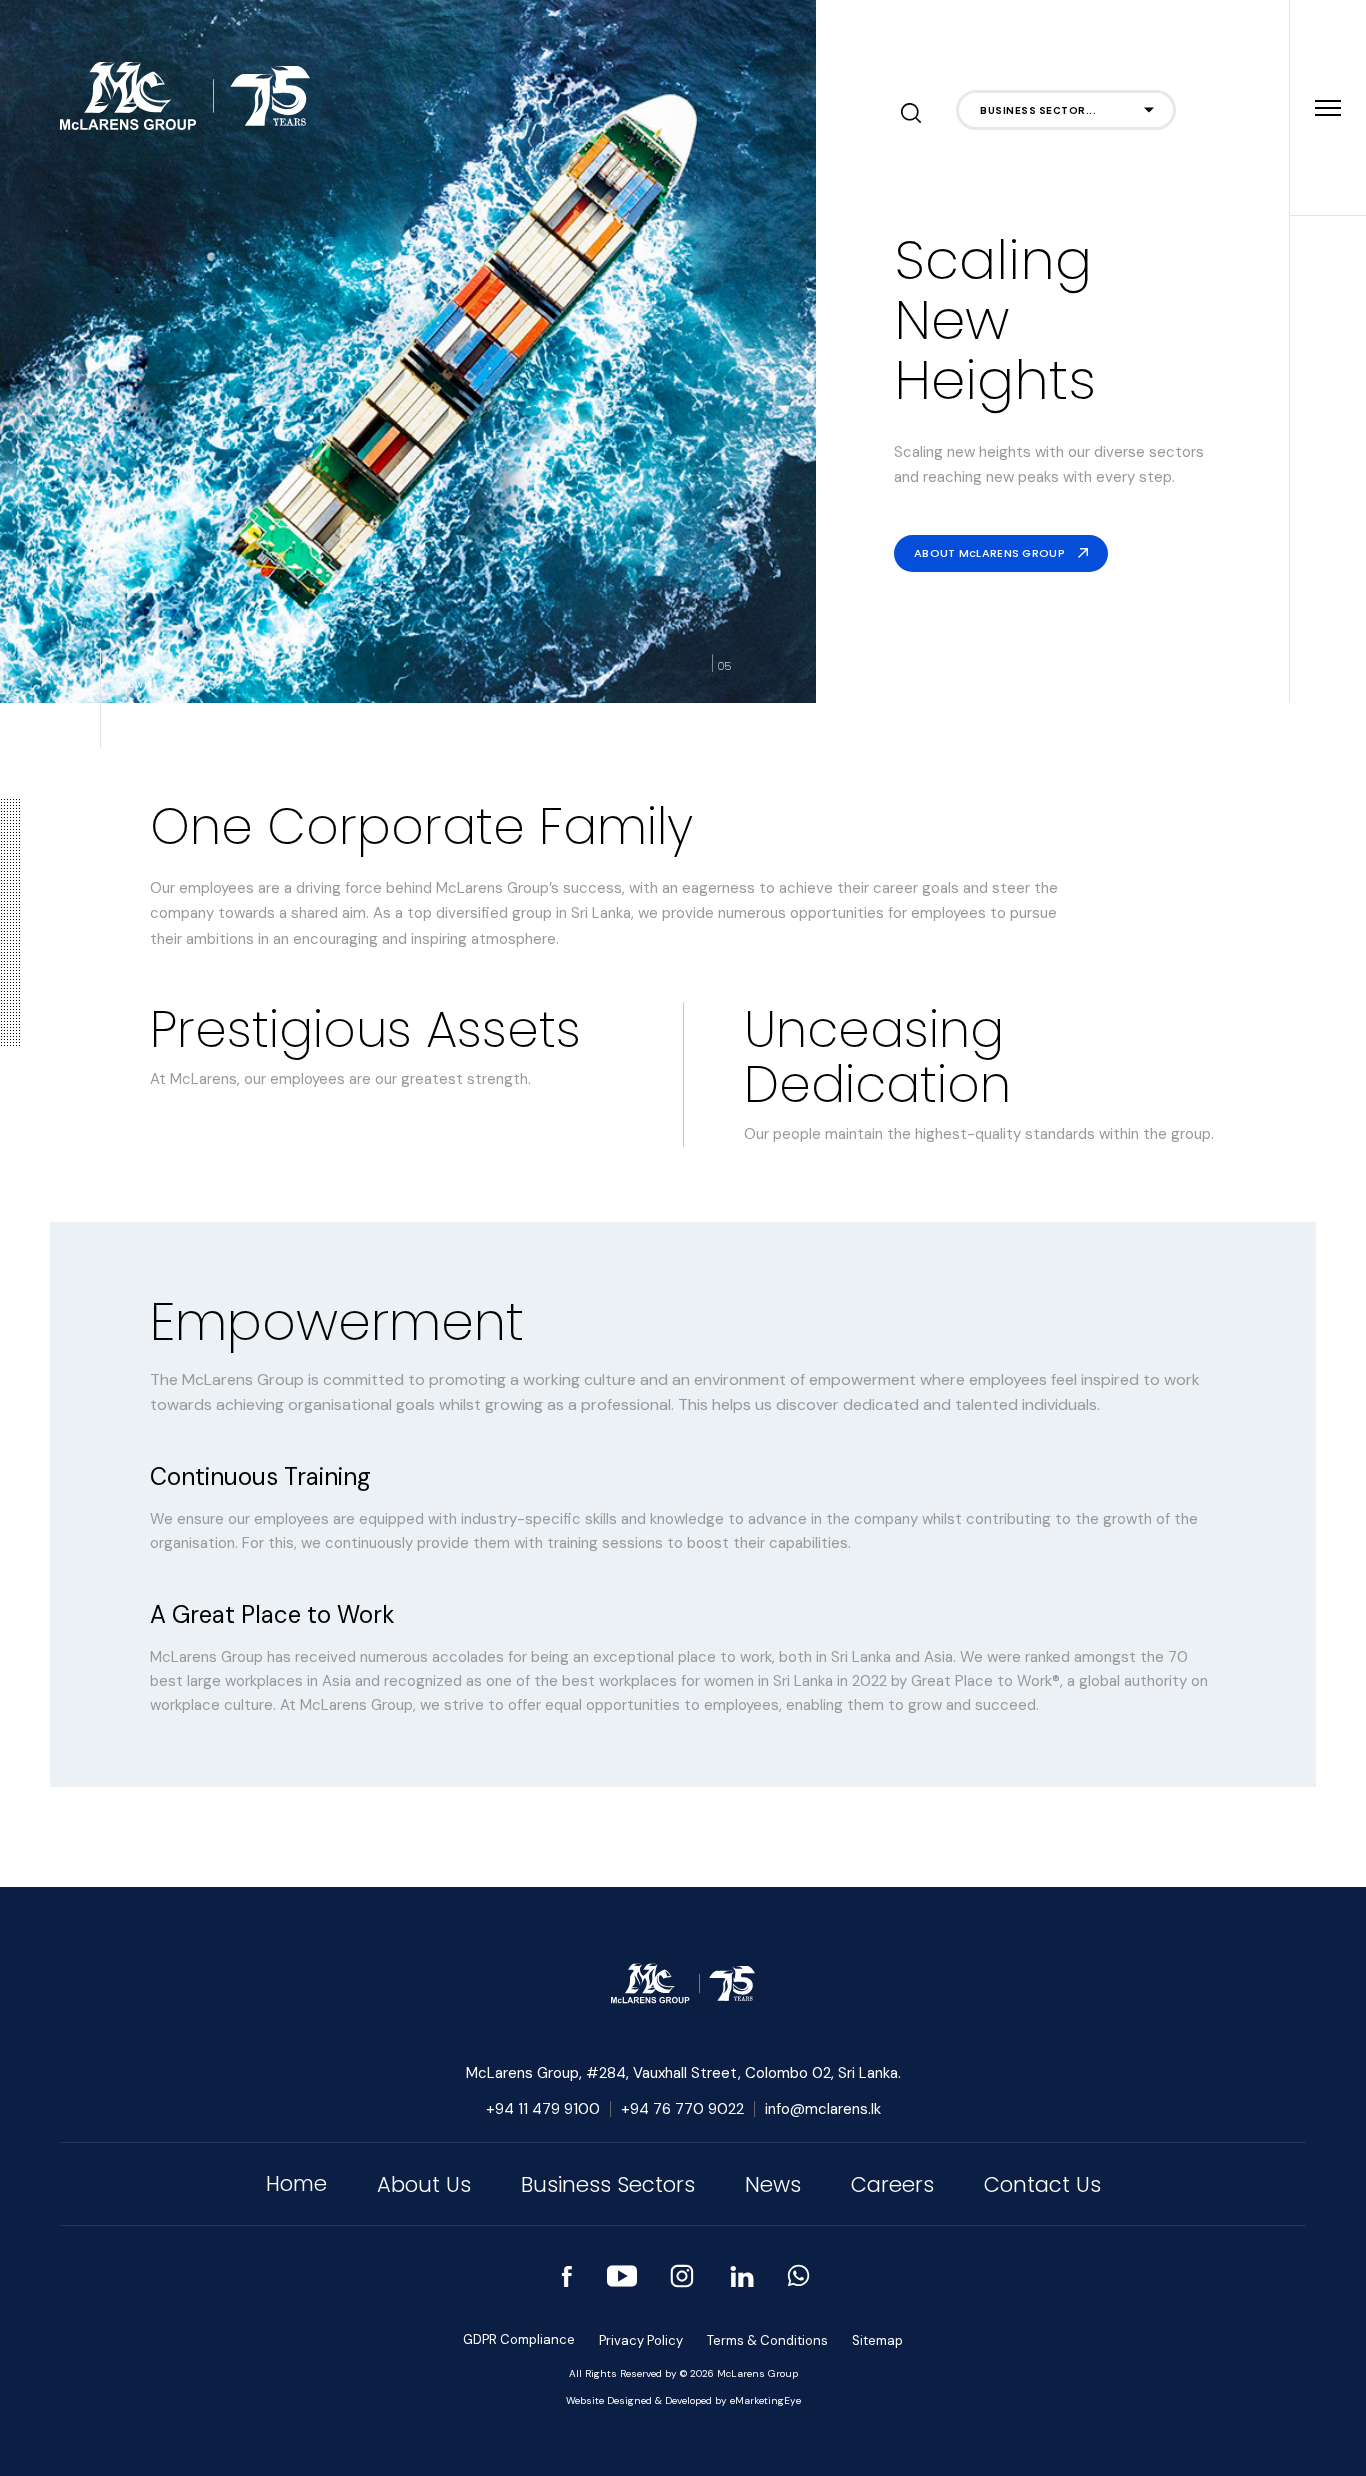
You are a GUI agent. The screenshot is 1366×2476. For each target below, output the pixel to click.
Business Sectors (608, 2184)
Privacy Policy (641, 2340)
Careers (892, 2184)
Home (296, 2183)
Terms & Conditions (767, 2340)
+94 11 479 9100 (543, 2109)
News (773, 2184)
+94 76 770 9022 (682, 2109)
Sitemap (877, 2340)
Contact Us (1042, 2184)
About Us (424, 2184)
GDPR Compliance (519, 2339)
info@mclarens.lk (823, 2109)
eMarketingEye (765, 2400)
